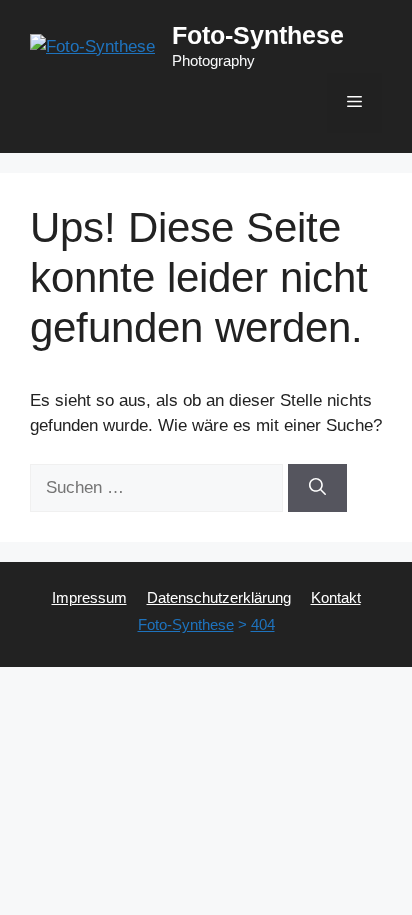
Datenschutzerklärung (219, 597)
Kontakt (336, 597)
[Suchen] (317, 488)
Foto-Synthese (258, 35)
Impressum (89, 597)
